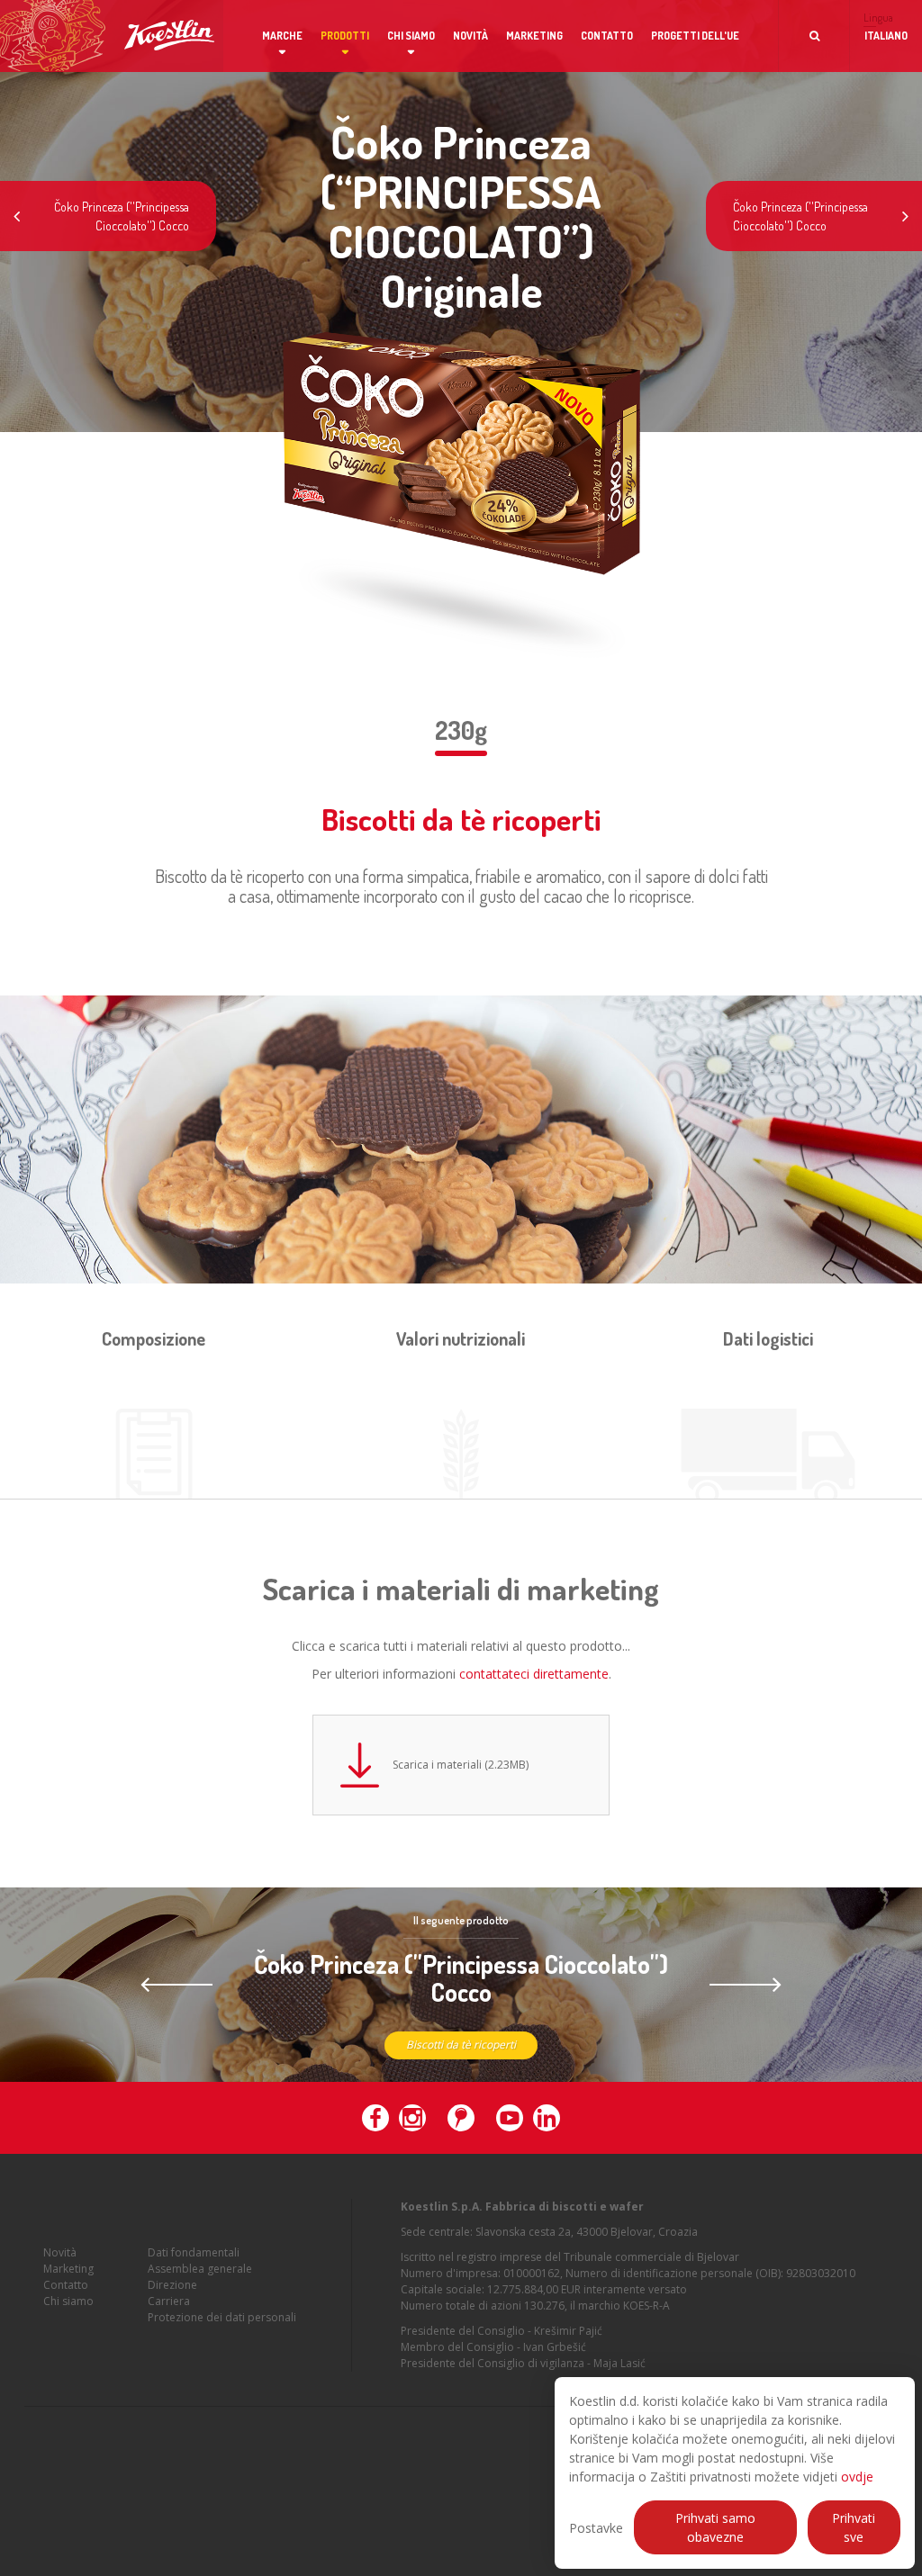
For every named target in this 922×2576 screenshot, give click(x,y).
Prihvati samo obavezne (715, 2527)
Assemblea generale (200, 2269)
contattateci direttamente (534, 1674)
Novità (470, 36)
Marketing (534, 36)
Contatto (607, 36)
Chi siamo (411, 36)
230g (461, 730)
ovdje (857, 2477)
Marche (282, 36)
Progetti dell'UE (695, 36)
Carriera (169, 2301)
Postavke (596, 2528)
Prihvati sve (854, 2527)
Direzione (172, 2285)
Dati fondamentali (194, 2252)
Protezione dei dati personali (222, 2317)
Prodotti (345, 36)
